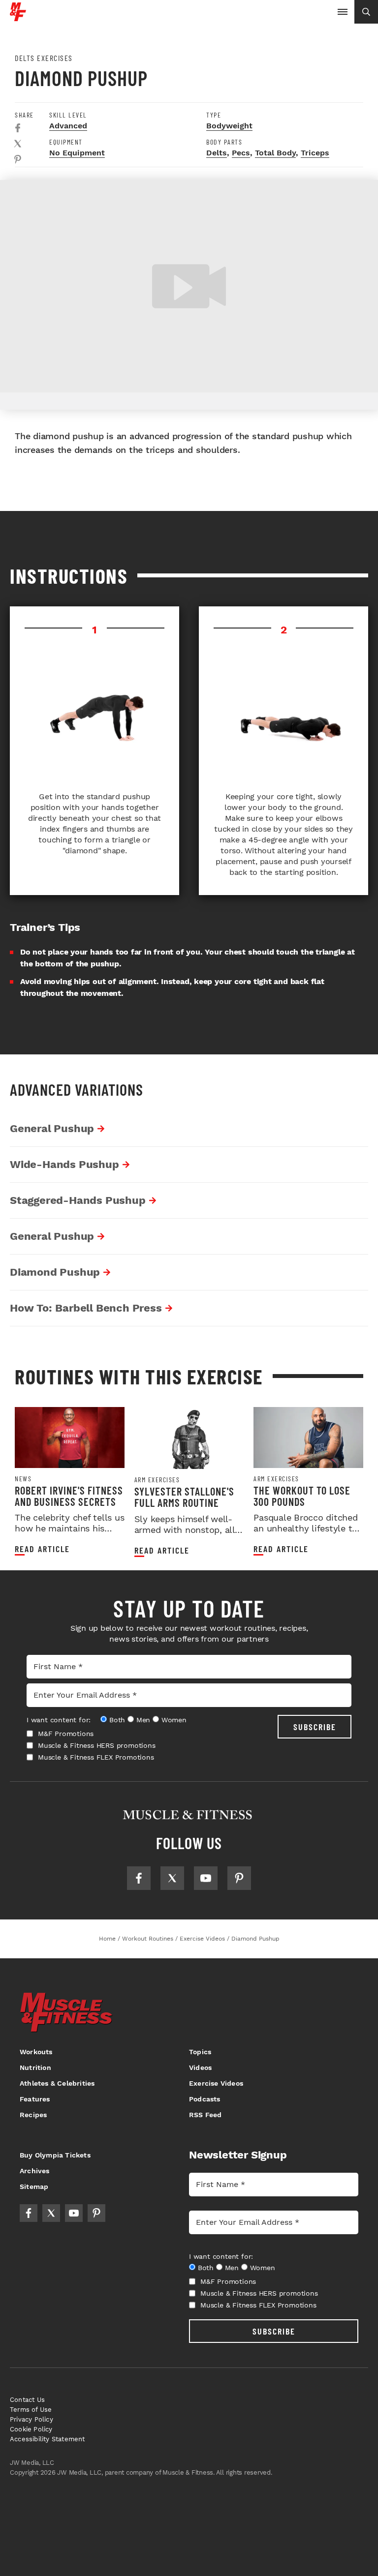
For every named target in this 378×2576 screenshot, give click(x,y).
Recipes (33, 2115)
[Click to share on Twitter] (18, 144)
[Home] (18, 17)
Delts (217, 153)
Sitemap (34, 2187)
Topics (200, 2052)
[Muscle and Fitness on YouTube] (206, 1878)
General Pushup (52, 1128)
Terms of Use (31, 2410)
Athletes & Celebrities (57, 2083)
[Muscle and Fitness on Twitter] (172, 1878)
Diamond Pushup (55, 1272)
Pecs (241, 153)
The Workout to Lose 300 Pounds (302, 1496)
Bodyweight (229, 126)
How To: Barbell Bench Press (86, 1308)
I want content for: (59, 1720)
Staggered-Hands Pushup (78, 1200)
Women (174, 1720)
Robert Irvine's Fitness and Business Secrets (69, 1496)
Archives (35, 2171)
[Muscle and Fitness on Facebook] (139, 1878)
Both (117, 1720)
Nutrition (35, 2067)
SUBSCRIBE (315, 1727)
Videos (200, 2067)
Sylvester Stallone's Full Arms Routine (184, 1497)
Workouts (36, 2052)
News (23, 1479)
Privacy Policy (31, 2419)
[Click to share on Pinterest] (18, 159)
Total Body (275, 153)
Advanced (68, 126)
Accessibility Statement (47, 2439)
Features (35, 2099)
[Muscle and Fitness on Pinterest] (239, 1878)
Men (143, 1720)
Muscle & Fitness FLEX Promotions (96, 1757)
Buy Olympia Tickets (55, 2155)
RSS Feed (205, 2115)
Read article (42, 1549)
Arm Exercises (157, 1480)
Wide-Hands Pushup (64, 1164)
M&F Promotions (66, 1734)
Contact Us (27, 2400)
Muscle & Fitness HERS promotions (97, 1745)
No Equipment (77, 153)
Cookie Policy (31, 2429)
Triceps (315, 153)
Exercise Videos (216, 2083)
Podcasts (205, 2099)
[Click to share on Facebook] (18, 128)
